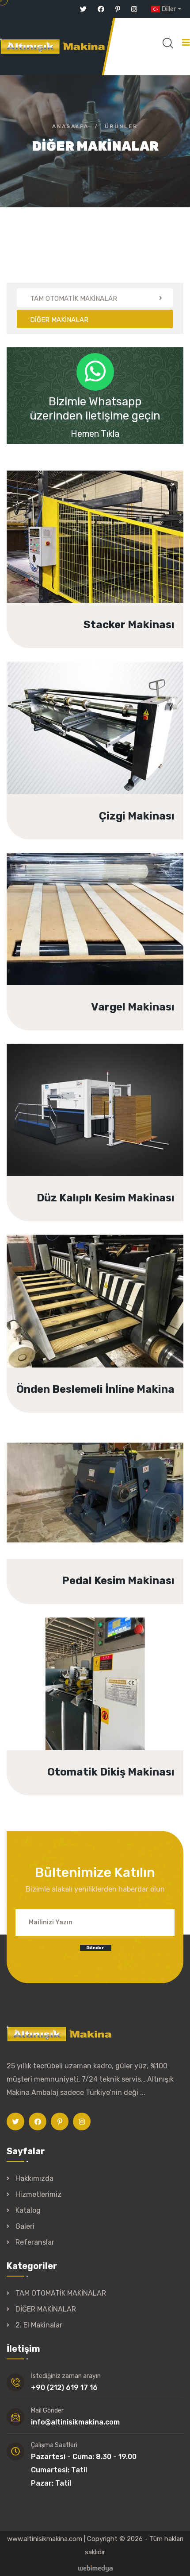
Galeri (25, 2226)
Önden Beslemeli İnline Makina (94, 1315)
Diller (169, 9)
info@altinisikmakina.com (75, 2422)
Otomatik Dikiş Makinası (108, 1698)
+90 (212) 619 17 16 (64, 2388)
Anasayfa (70, 126)
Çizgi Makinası (131, 742)
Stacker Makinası (124, 550)
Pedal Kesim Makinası (115, 1506)
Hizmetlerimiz (38, 2194)
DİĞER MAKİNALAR (46, 2309)
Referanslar (35, 2242)
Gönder (95, 1948)
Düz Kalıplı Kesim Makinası (104, 1123)
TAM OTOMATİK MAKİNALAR (61, 2293)
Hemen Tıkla (95, 434)
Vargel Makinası (128, 932)
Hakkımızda (34, 2178)
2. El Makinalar (39, 2325)
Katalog (28, 2210)
